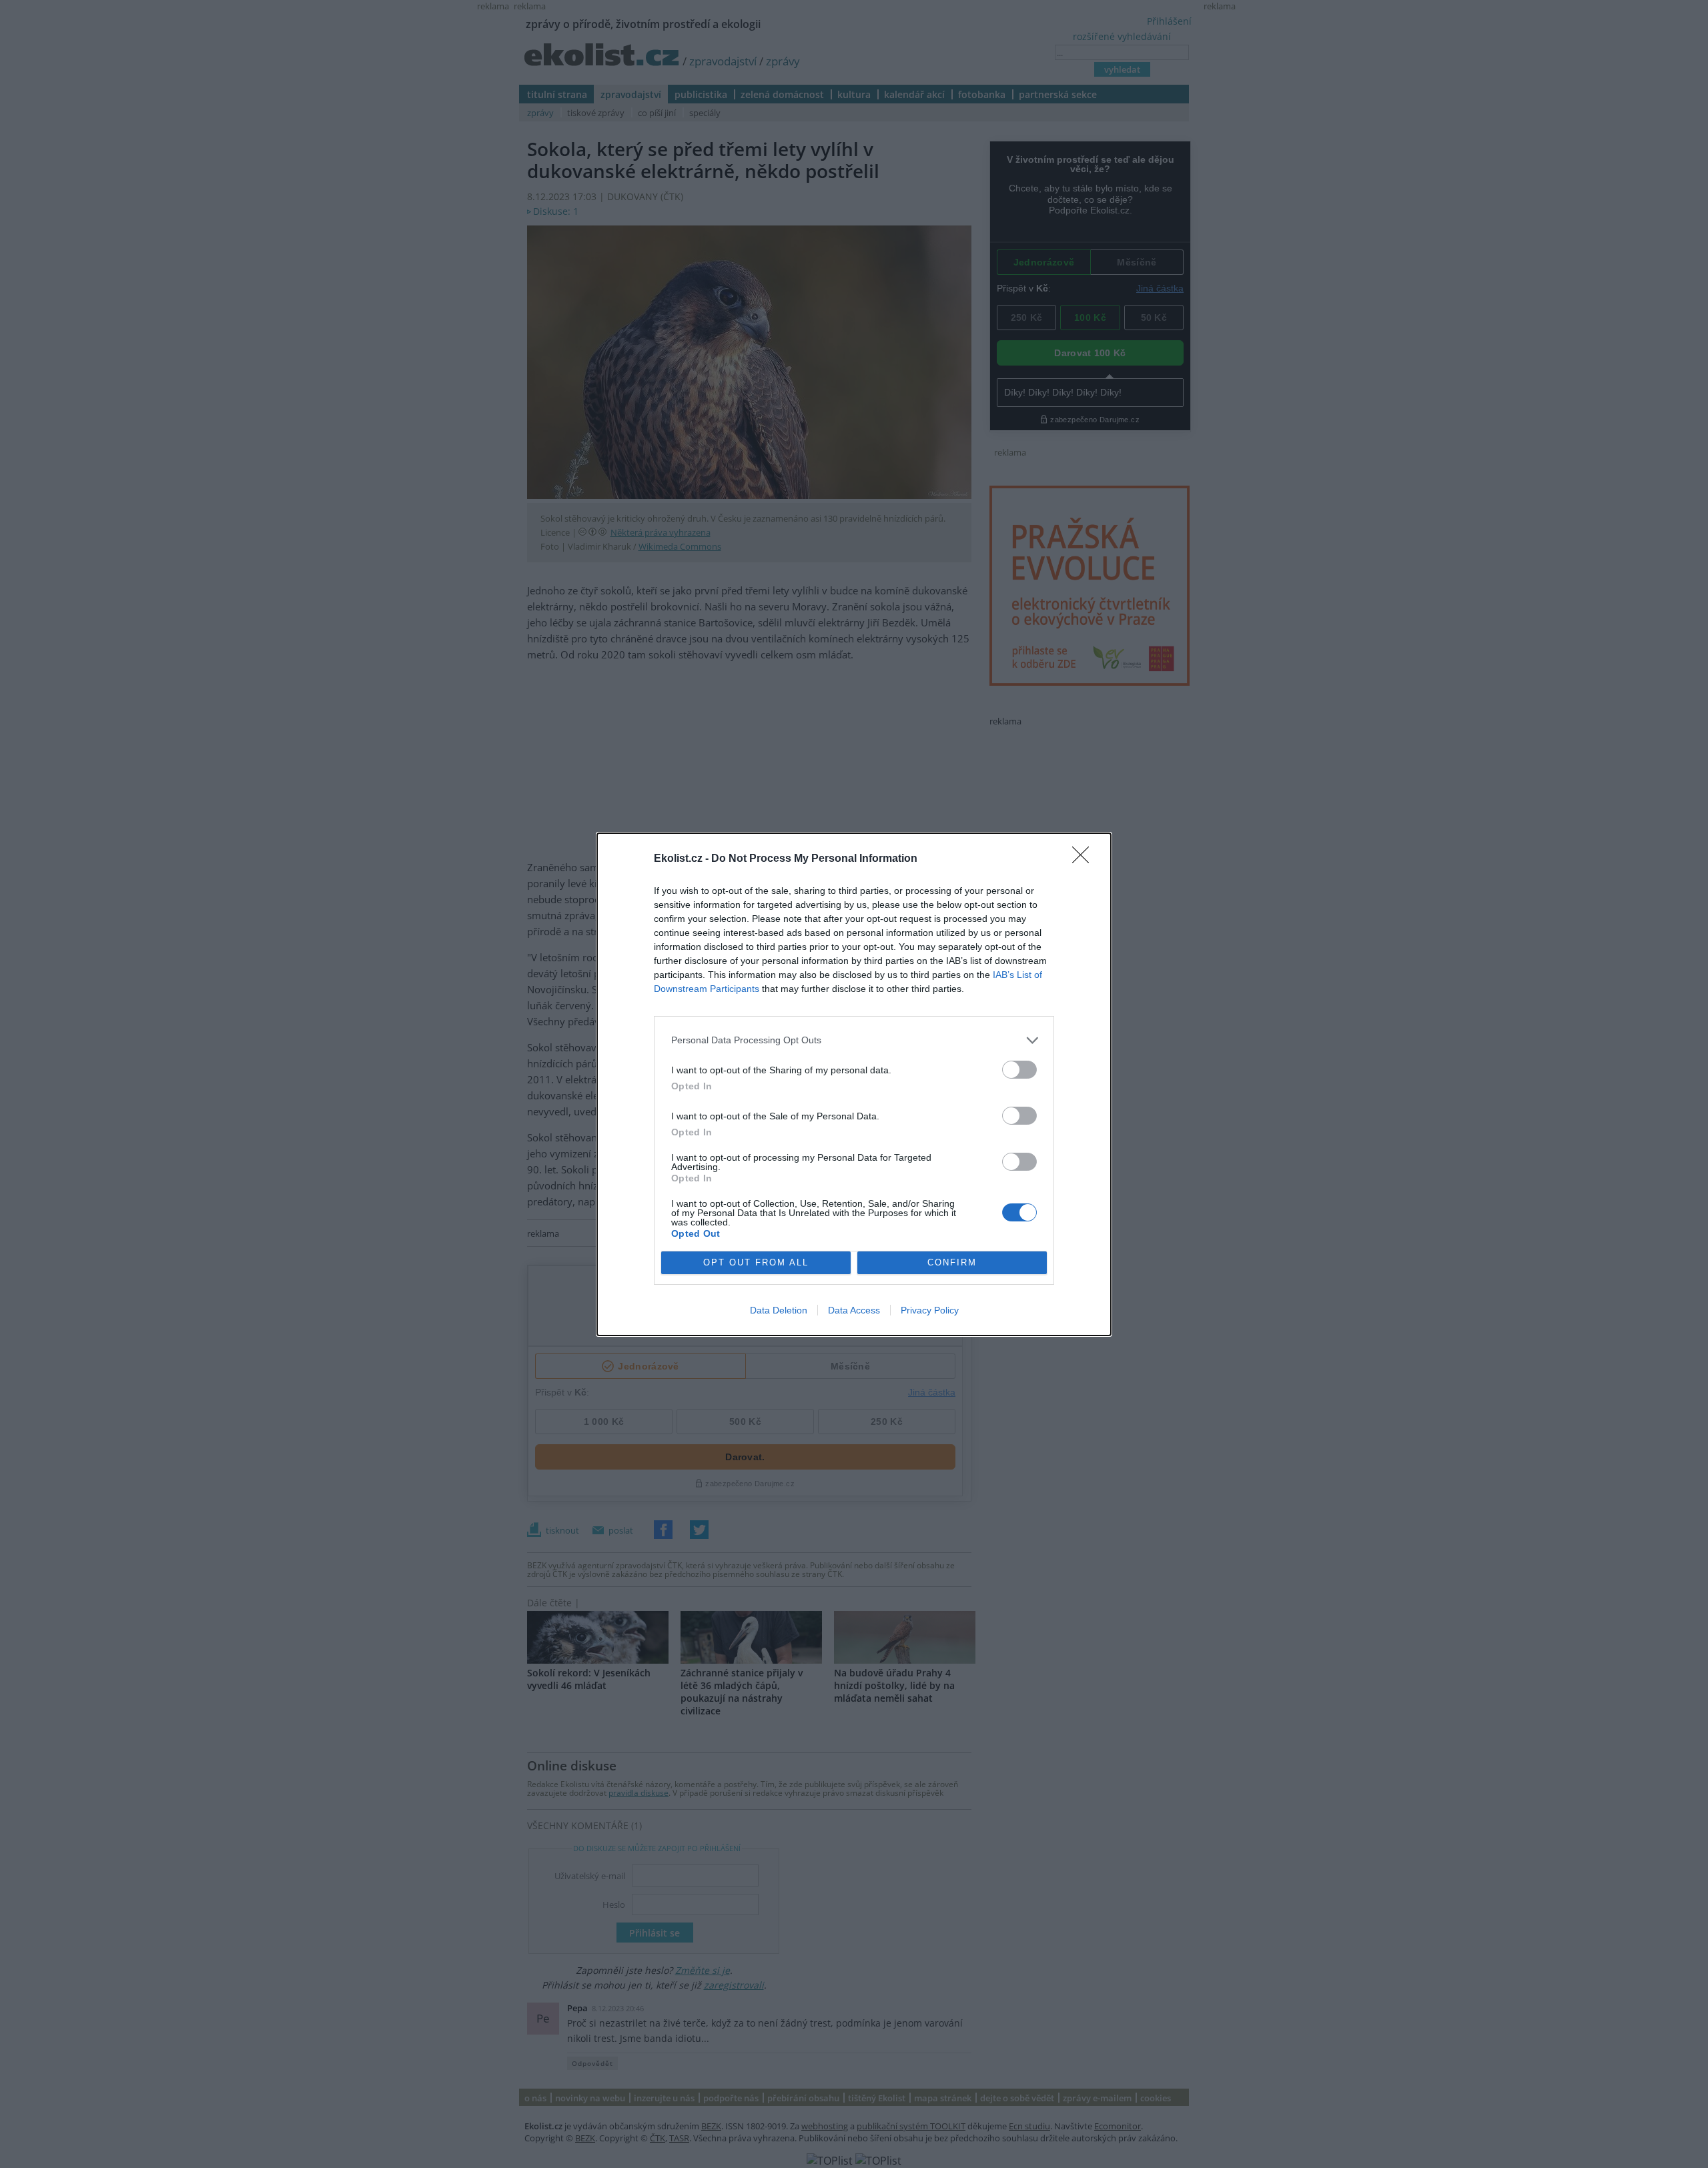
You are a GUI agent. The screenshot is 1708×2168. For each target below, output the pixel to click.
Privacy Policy (930, 1310)
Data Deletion (779, 1310)
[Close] (1085, 859)
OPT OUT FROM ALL (756, 1262)
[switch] (1019, 1070)
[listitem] (854, 1040)
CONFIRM (952, 1262)
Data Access (854, 1310)
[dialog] (854, 1084)
